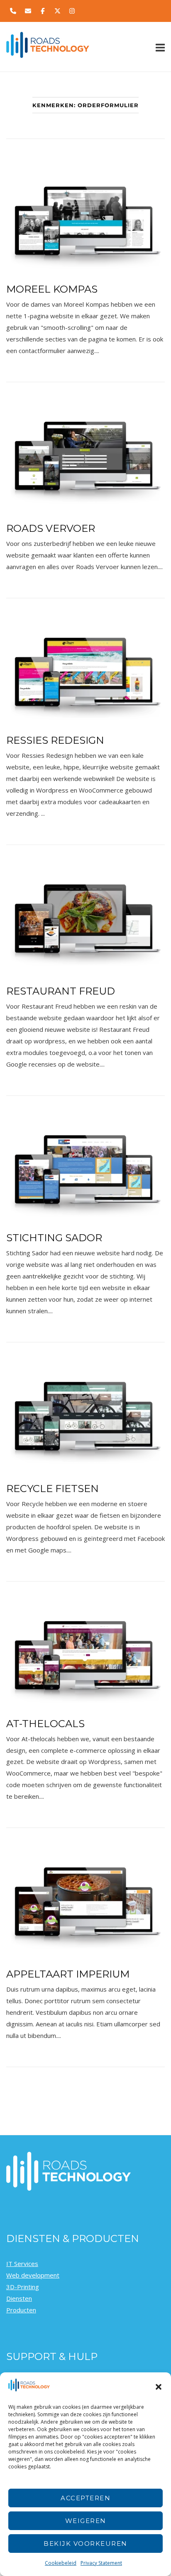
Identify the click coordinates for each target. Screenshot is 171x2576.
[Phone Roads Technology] (13, 11)
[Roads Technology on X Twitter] (57, 11)
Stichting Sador (54, 1238)
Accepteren (85, 2498)
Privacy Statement (101, 2563)
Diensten (19, 2298)
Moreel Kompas (52, 289)
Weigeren (86, 2521)
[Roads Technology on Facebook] (43, 11)
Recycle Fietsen (53, 1489)
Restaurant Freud (61, 991)
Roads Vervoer (51, 528)
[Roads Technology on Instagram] (72, 11)
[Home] (48, 55)
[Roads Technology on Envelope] (28, 11)
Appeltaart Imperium (68, 1974)
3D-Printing (23, 2287)
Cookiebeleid (61, 2563)
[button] (159, 2387)
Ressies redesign (55, 740)
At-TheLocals (45, 1724)
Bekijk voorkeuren (85, 2544)
